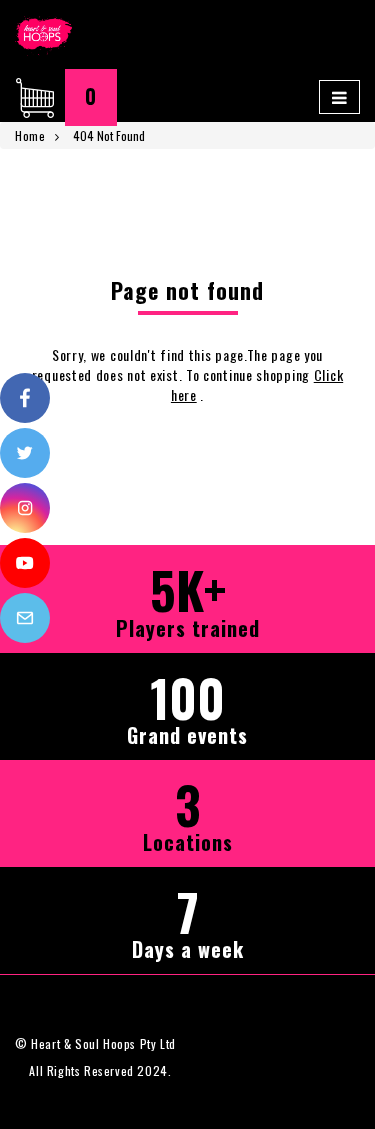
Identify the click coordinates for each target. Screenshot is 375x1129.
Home (30, 135)
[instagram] (25, 508)
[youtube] (25, 563)
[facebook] (25, 398)
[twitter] (25, 453)
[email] (25, 618)
